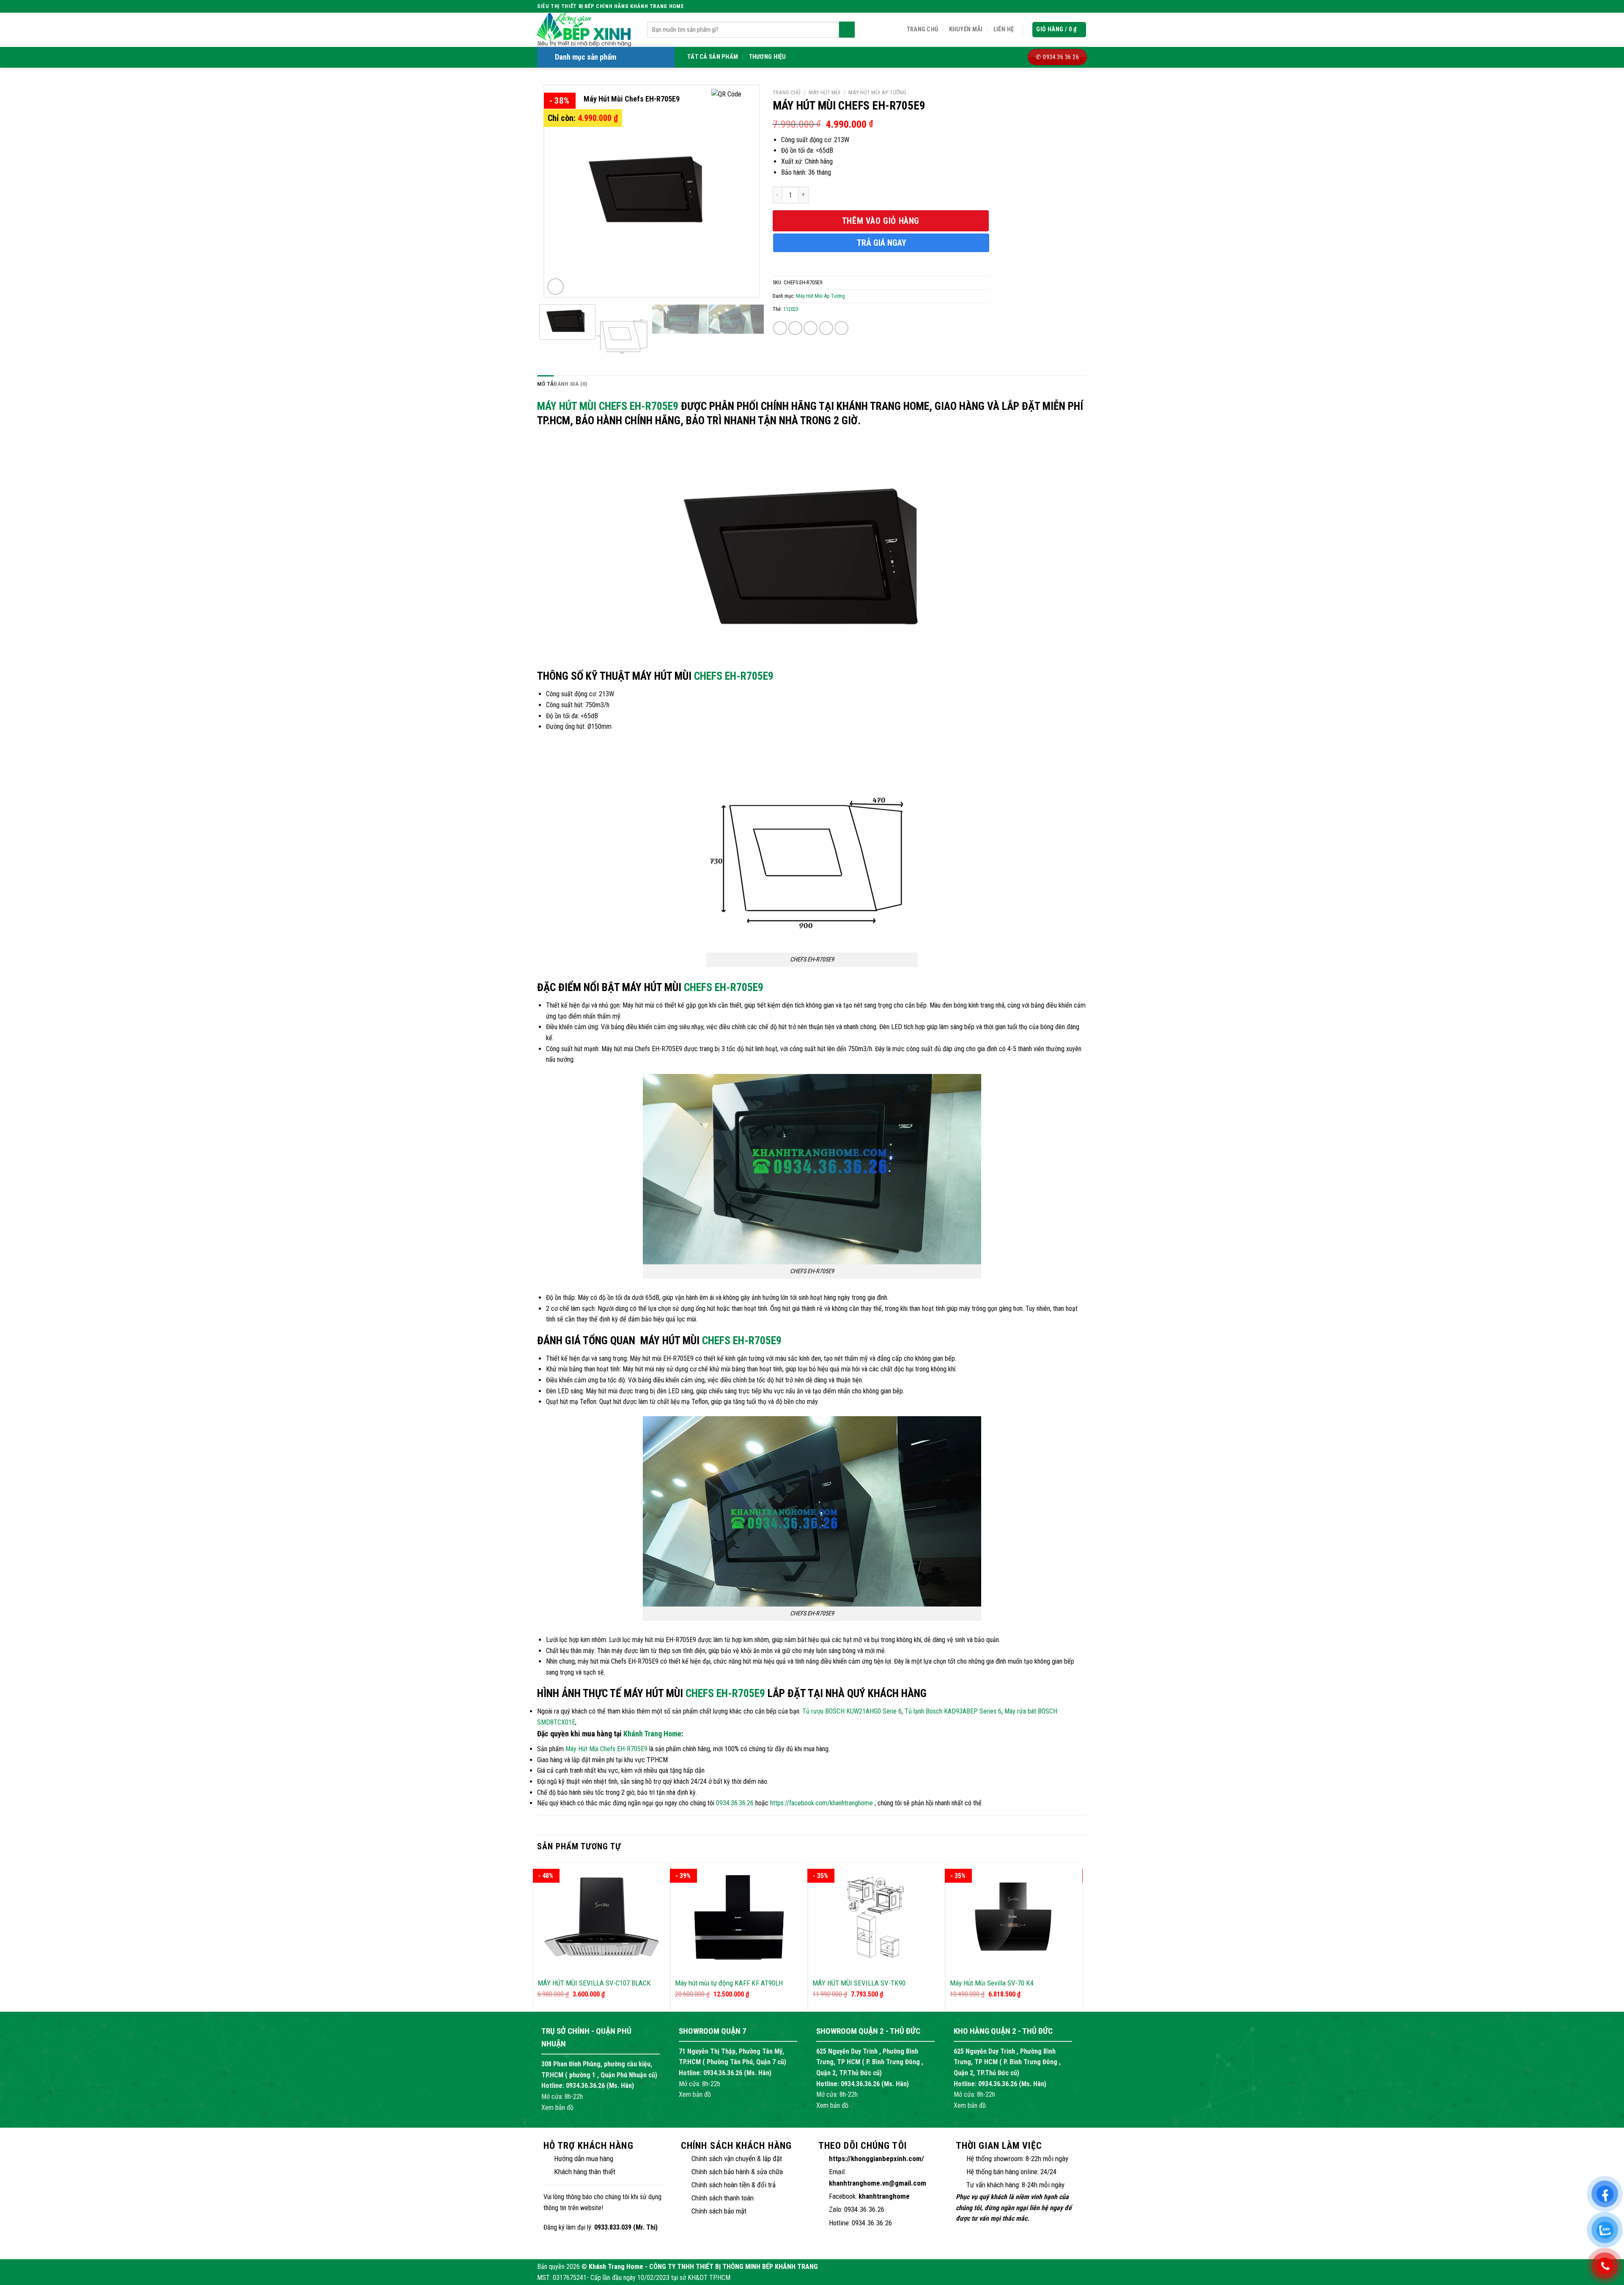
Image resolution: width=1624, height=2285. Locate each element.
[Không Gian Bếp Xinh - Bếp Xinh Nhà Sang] (586, 30)
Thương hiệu (768, 57)
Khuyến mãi (966, 29)
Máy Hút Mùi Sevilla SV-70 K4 (992, 1983)
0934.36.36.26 (735, 1803)
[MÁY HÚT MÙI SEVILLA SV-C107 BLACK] (602, 1917)
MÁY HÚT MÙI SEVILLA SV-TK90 (859, 1983)
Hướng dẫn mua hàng (584, 2159)
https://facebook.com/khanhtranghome (822, 1803)
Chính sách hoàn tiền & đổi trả (734, 2185)
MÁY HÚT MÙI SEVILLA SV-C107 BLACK (594, 1983)
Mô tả (545, 384)
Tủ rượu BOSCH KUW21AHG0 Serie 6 (852, 1711)
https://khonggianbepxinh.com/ (876, 2159)
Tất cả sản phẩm (713, 57)
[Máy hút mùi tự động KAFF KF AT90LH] (739, 1917)
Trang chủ (923, 29)
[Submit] (847, 30)
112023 (791, 309)
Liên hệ (1004, 29)
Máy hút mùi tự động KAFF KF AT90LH (729, 1983)
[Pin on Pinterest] (826, 328)
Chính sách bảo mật (719, 2211)
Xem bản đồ (557, 2108)
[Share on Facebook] (780, 328)
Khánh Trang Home (652, 1734)
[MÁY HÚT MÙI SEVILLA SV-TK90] (876, 1917)
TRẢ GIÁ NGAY (882, 243)
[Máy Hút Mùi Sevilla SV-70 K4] (1014, 1917)
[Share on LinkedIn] (841, 328)
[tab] (545, 384)
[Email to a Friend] (811, 328)
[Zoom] (556, 287)
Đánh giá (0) (571, 384)
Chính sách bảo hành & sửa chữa (737, 2172)
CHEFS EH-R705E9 (734, 676)
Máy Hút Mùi (824, 92)
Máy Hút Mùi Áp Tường (877, 92)
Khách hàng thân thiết (585, 2172)
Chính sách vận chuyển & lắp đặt (737, 2159)
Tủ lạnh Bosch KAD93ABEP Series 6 (953, 1711)
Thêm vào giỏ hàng (881, 221)
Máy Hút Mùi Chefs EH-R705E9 (608, 406)
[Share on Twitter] (795, 328)
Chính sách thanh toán (723, 2198)
